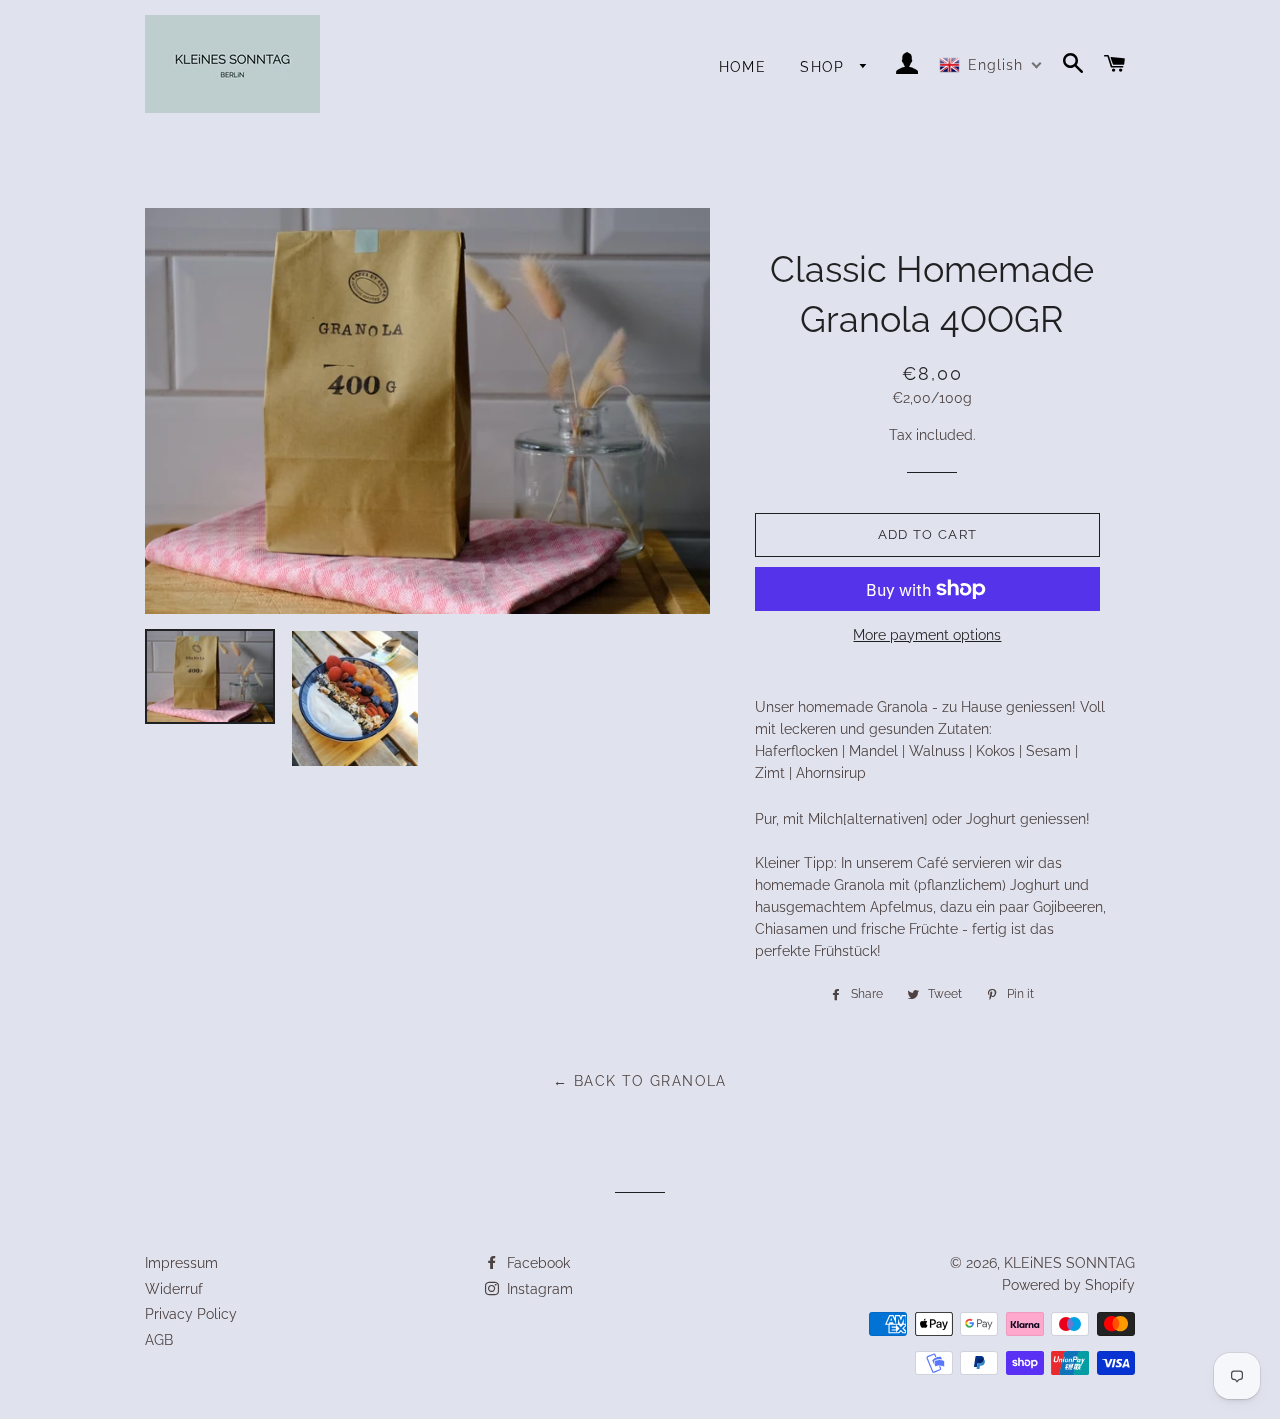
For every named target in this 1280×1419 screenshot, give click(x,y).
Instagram (538, 1289)
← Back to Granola (640, 1081)
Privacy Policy (191, 1314)
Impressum (181, 1263)
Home (743, 67)
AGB (159, 1340)
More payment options (927, 635)
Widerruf (174, 1289)
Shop (825, 67)
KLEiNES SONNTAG (1069, 1263)
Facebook (536, 1263)
